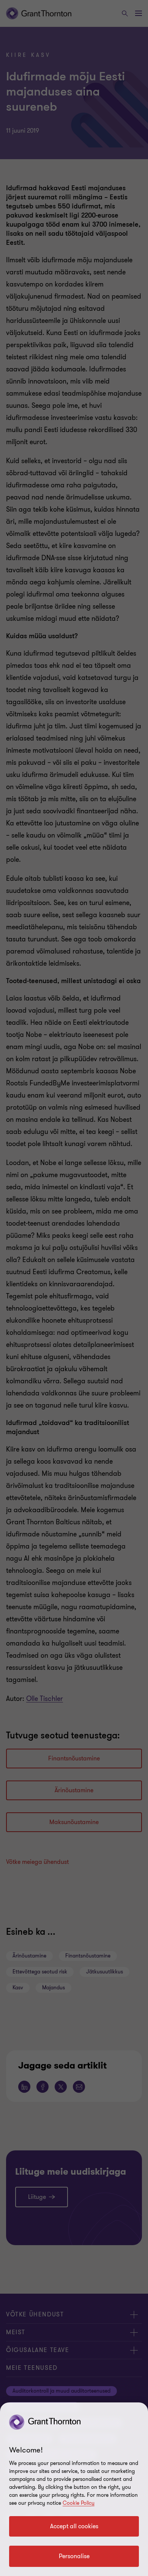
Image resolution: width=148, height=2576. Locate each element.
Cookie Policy (79, 2503)
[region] (74, 2489)
